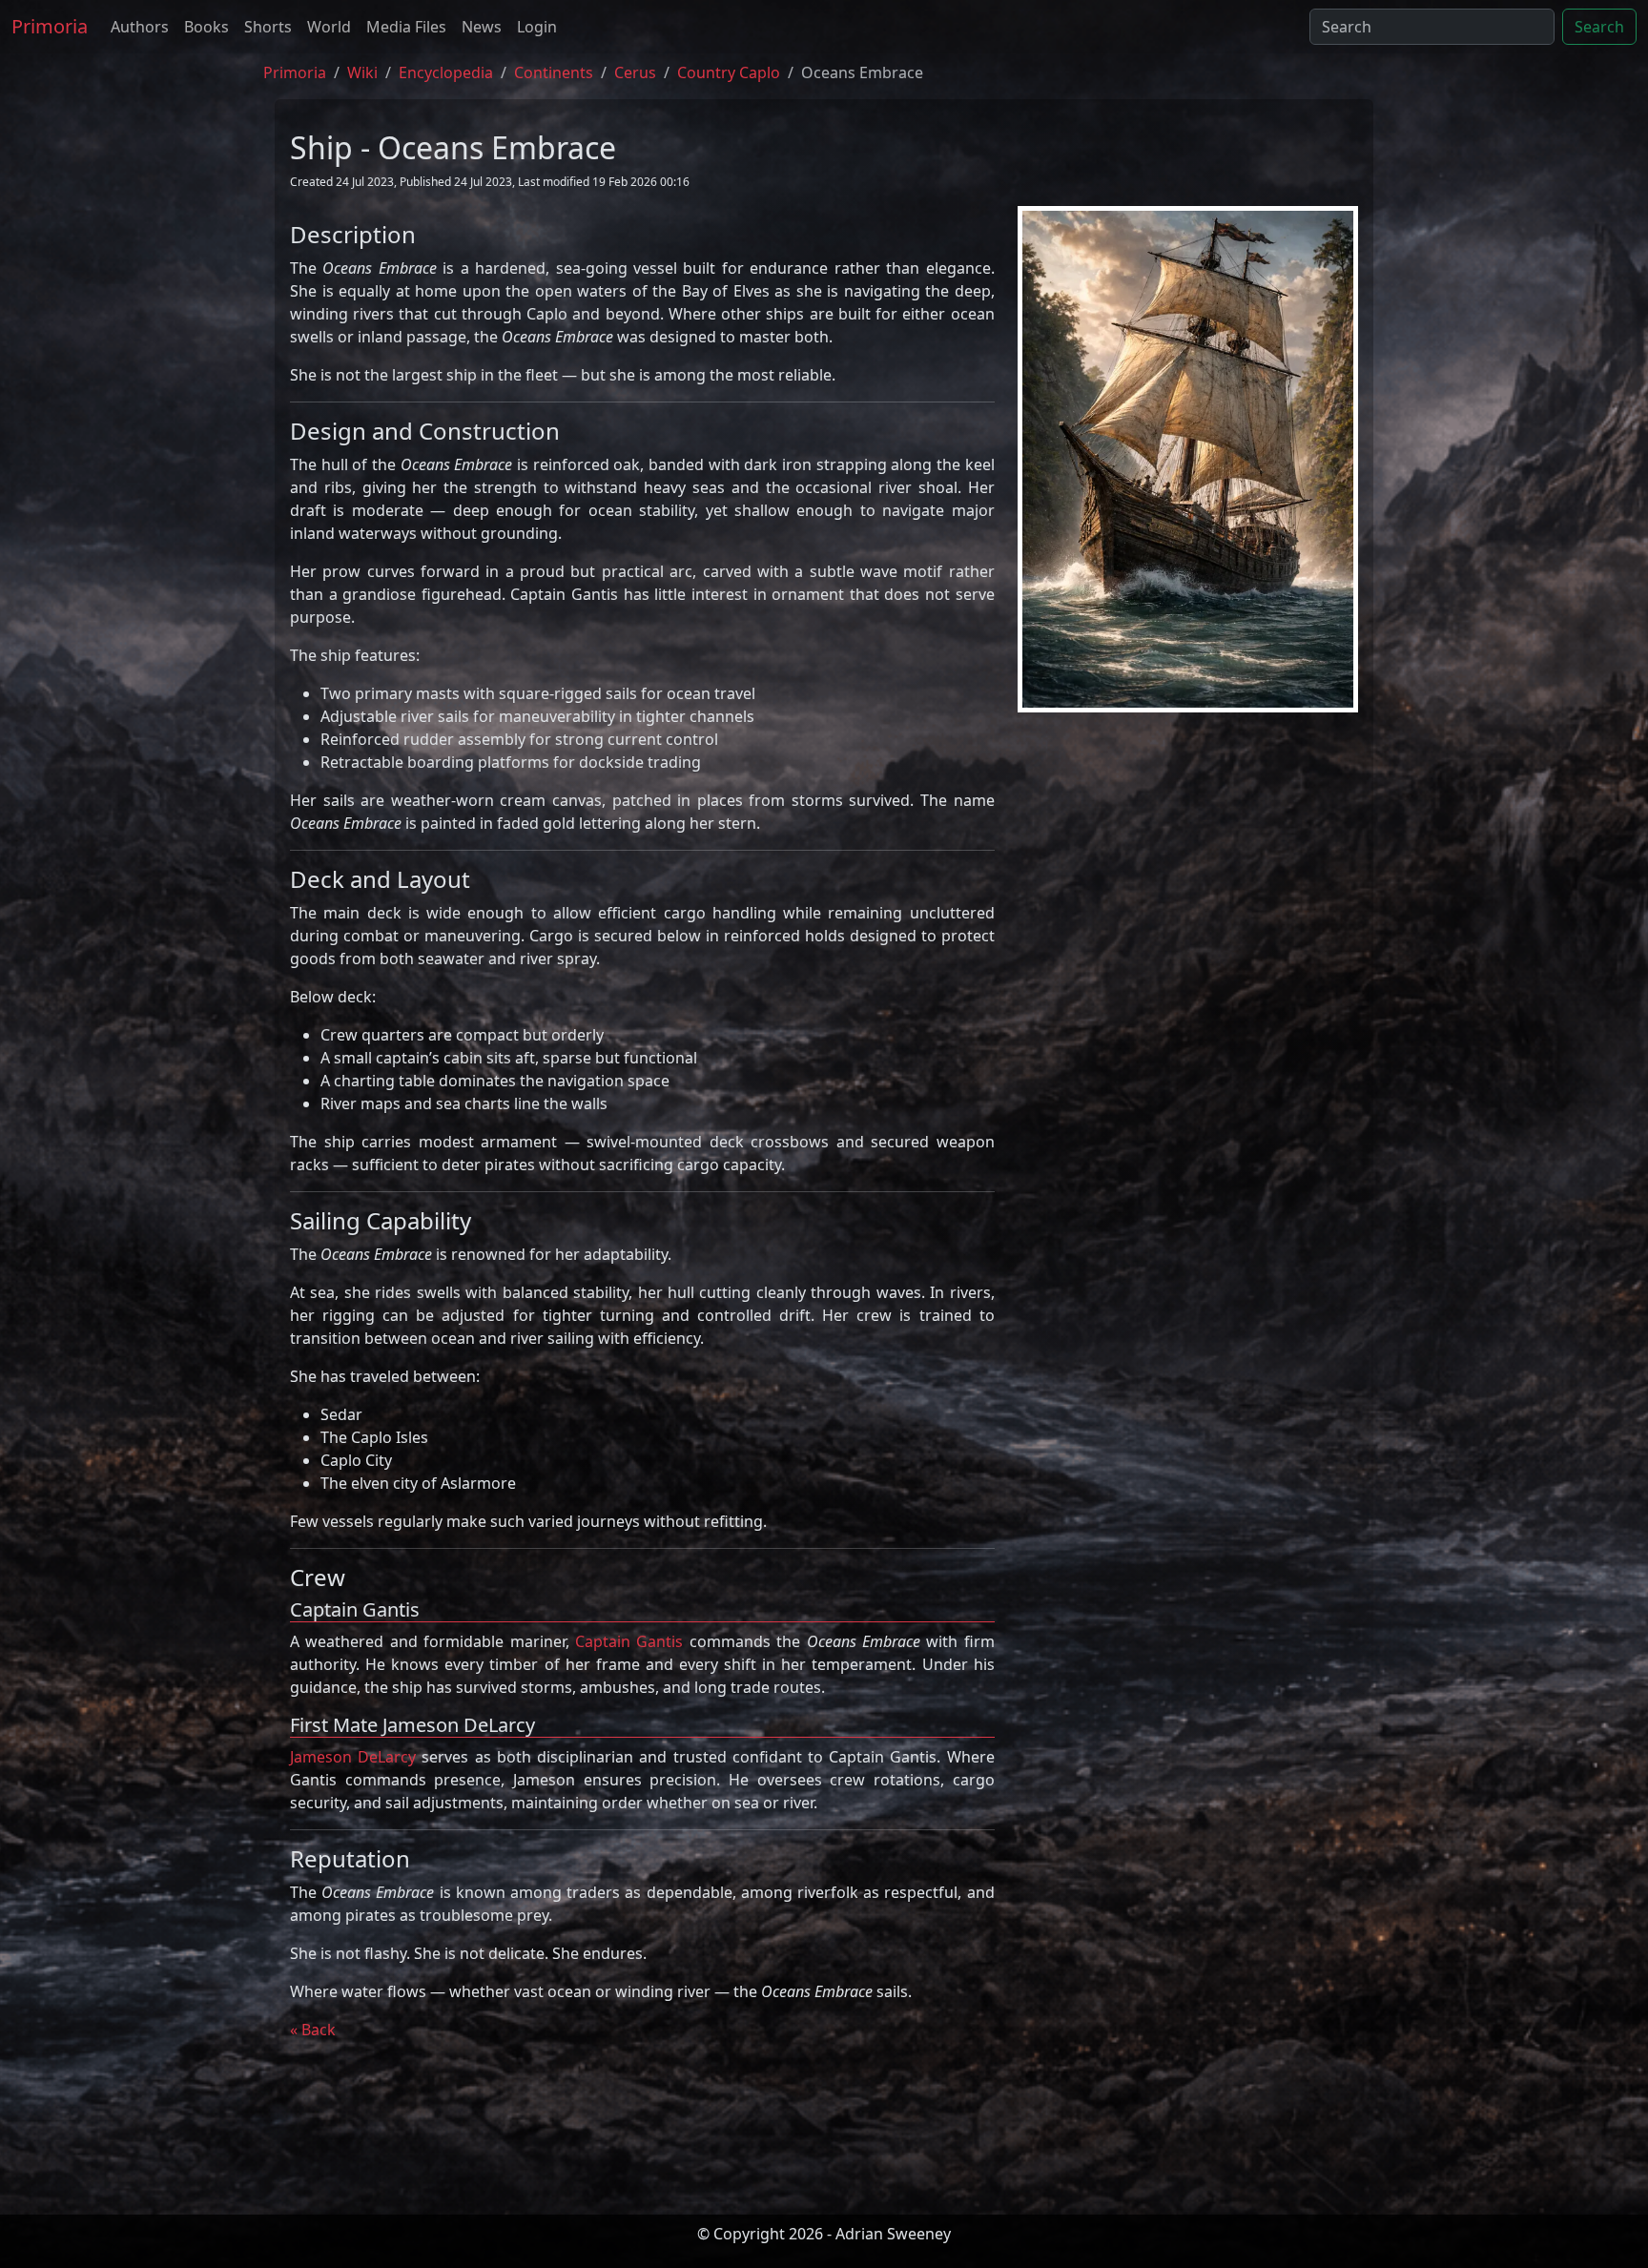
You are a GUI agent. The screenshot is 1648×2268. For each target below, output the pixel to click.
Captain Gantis (629, 1641)
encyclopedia (446, 72)
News (482, 27)
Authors (140, 27)
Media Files (406, 27)
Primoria (50, 26)
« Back (313, 2030)
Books (206, 27)
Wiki (362, 72)
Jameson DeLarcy (353, 1757)
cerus (635, 72)
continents (554, 72)
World (329, 27)
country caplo (729, 72)
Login (537, 27)
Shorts (268, 27)
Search (1599, 27)
